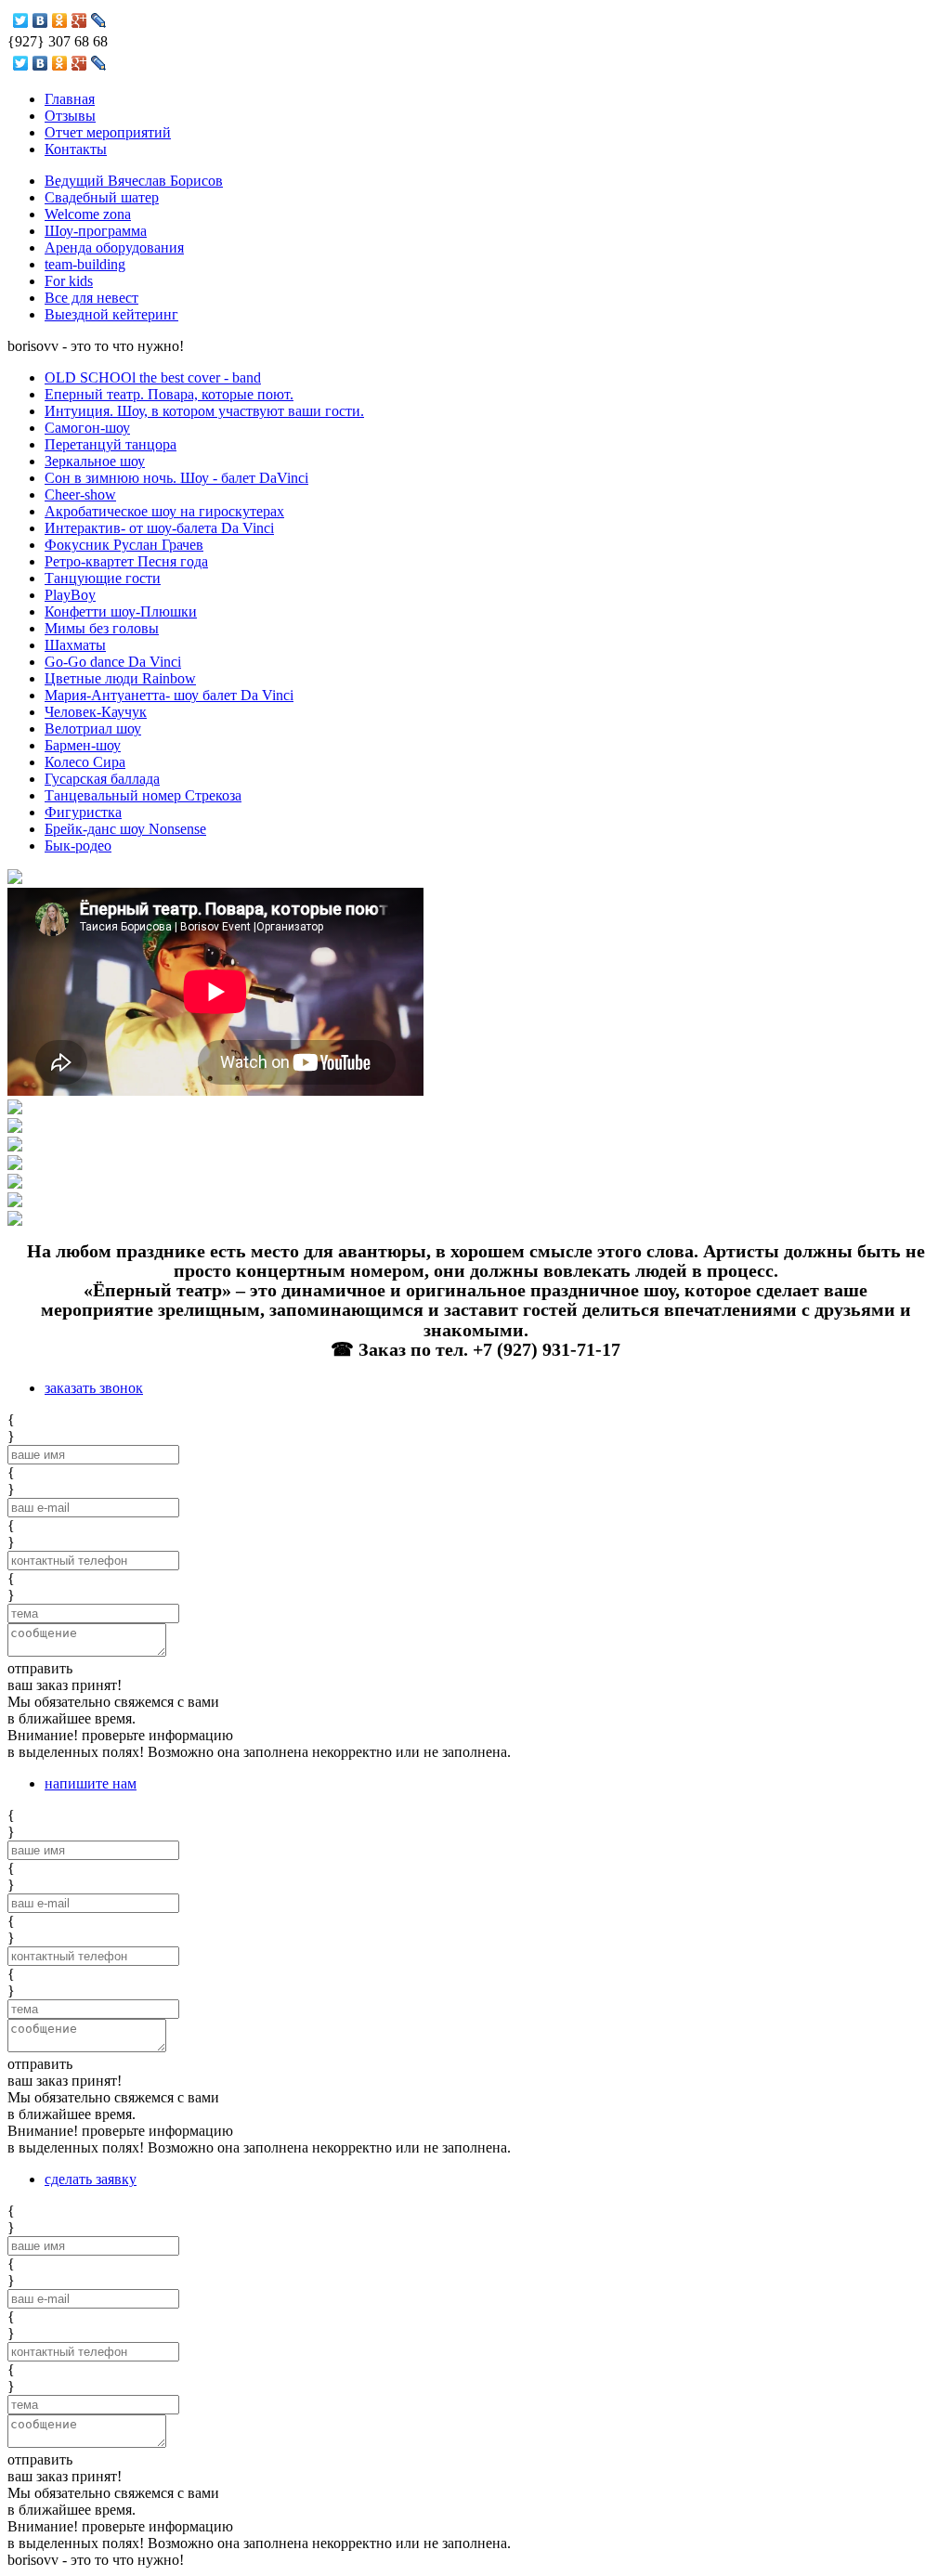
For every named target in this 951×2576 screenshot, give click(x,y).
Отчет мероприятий (108, 132)
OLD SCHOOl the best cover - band (153, 377)
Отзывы (70, 116)
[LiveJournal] (99, 20)
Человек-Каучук (96, 712)
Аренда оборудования (114, 247)
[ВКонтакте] (40, 20)
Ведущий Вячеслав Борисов (134, 181)
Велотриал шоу (93, 729)
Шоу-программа (96, 231)
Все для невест (91, 298)
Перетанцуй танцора (111, 444)
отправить (40, 1668)
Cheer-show (80, 494)
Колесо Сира (85, 762)
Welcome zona (88, 214)
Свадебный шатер (102, 197)
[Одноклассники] (60, 20)
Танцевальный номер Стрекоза (143, 795)
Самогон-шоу (87, 428)
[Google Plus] (79, 20)
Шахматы (75, 645)
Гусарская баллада (102, 779)
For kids (69, 281)
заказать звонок (94, 1388)
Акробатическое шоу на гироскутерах (164, 511)
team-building (85, 264)
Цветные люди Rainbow (120, 678)
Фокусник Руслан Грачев (124, 545)
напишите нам (91, 1783)
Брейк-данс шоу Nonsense (125, 829)
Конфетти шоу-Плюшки (121, 611)
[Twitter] (21, 20)
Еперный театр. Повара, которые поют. (169, 394)
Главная (70, 99)
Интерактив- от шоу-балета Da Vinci (159, 528)
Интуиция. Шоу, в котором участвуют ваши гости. (204, 411)
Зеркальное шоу (95, 461)
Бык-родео (78, 846)
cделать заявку (91, 2179)
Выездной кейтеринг (111, 314)
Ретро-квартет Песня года (126, 561)
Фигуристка (83, 812)
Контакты (76, 149)
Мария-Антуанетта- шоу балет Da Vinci (169, 695)
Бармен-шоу (83, 745)
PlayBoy (70, 595)
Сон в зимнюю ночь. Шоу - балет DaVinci (176, 478)
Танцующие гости (103, 578)
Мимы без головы (102, 628)
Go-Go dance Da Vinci (113, 662)
